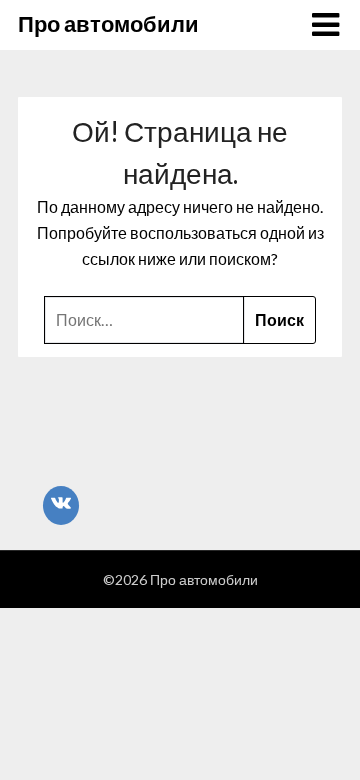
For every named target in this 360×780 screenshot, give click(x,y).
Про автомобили (108, 23)
